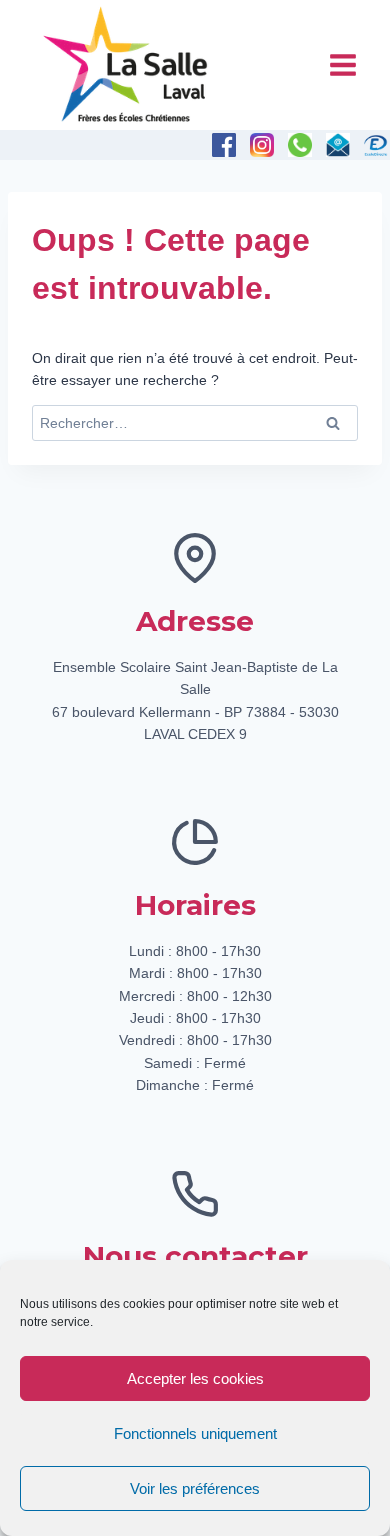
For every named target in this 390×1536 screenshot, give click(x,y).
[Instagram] (262, 145)
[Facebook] (224, 145)
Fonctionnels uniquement (195, 1433)
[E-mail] (338, 145)
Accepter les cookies (195, 1378)
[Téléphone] (300, 145)
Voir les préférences (195, 1488)
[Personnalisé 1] (376, 145)
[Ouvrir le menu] (342, 64)
